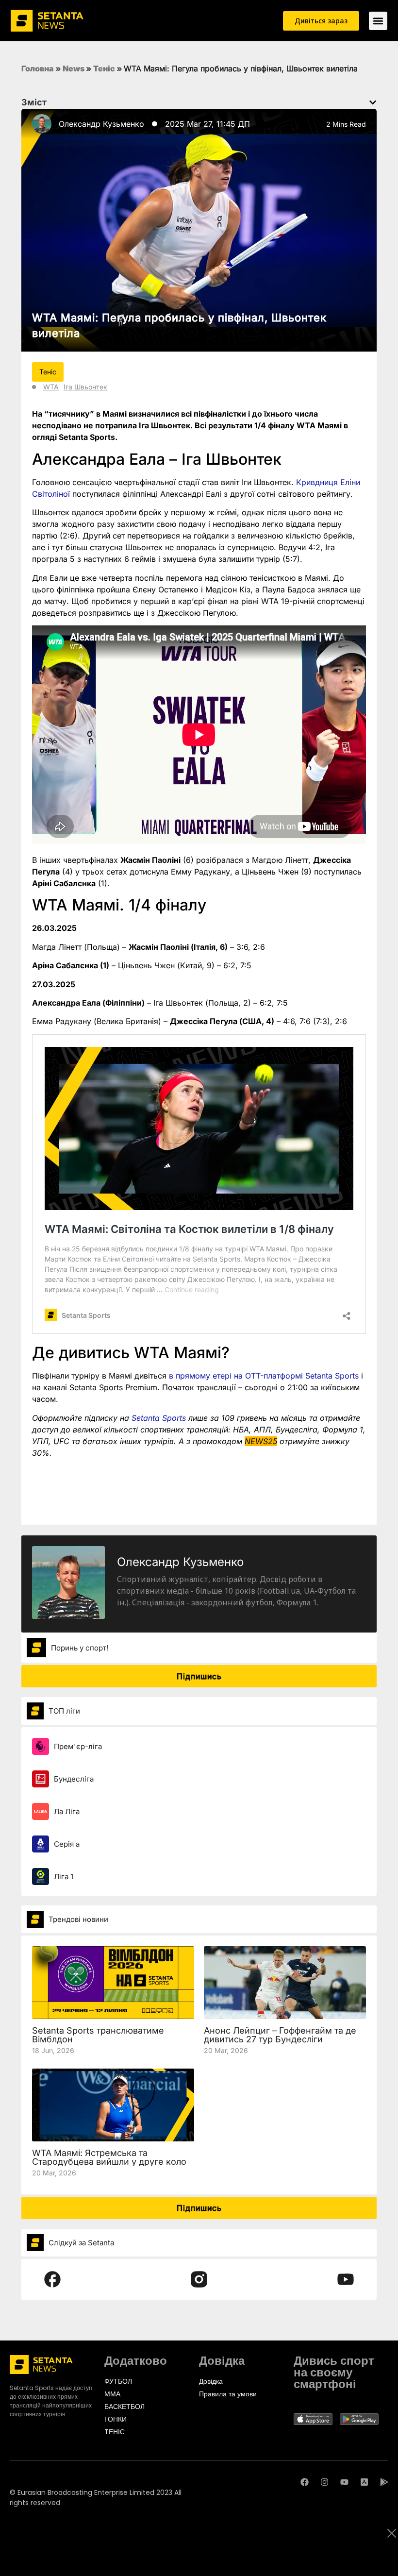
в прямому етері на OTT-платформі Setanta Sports (264, 1376)
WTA (51, 387)
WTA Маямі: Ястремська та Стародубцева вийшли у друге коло (109, 2157)
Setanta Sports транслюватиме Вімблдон (98, 2035)
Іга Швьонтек (85, 387)
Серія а (67, 1844)
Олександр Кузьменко (101, 124)
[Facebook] (305, 2482)
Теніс (104, 68)
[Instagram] (324, 2482)
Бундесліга (74, 1779)
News (74, 68)
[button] (373, 102)
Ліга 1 (64, 1877)
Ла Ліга (67, 1811)
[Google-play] (384, 2482)
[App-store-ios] (364, 2482)
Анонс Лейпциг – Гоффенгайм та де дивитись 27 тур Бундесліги (280, 2035)
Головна (38, 68)
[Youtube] (344, 2482)
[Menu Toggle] (378, 21)
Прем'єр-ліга (78, 1746)
